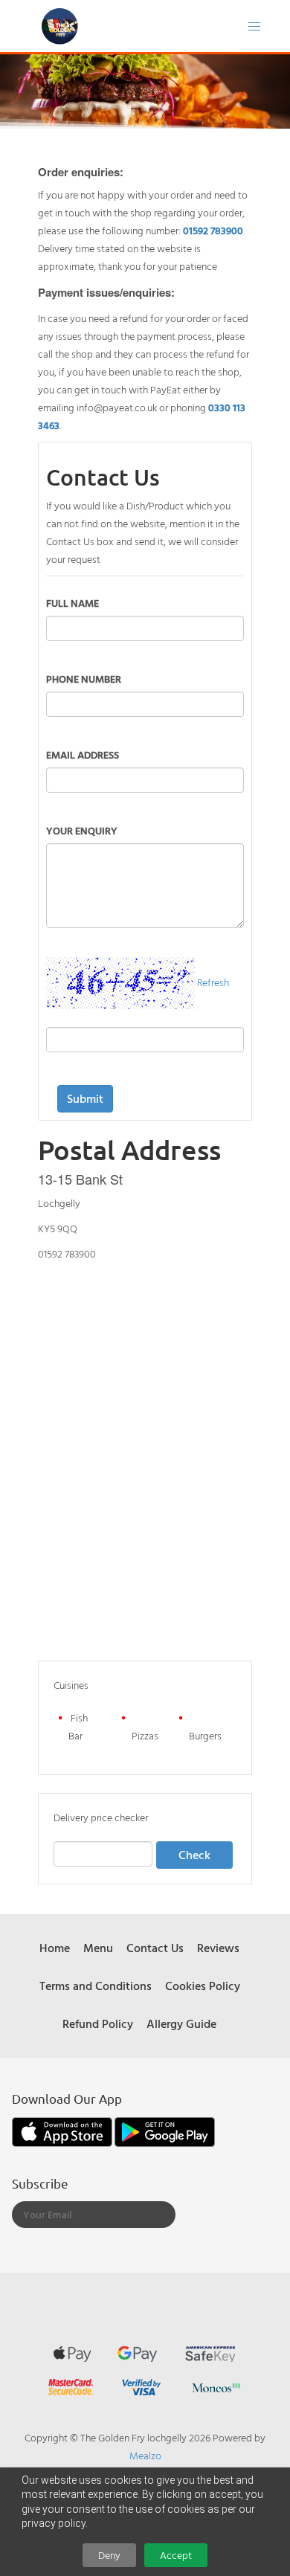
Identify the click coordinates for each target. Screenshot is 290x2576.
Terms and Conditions (96, 1986)
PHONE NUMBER (84, 679)
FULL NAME (72, 603)
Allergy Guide (181, 2023)
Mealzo (145, 2455)
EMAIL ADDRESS (83, 754)
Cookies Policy (203, 1986)
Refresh (213, 982)
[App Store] (63, 2130)
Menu (98, 1948)
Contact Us (155, 1948)
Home (55, 1948)
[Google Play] (165, 2130)
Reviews (218, 1948)
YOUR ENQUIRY (82, 830)
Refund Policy (98, 2023)
